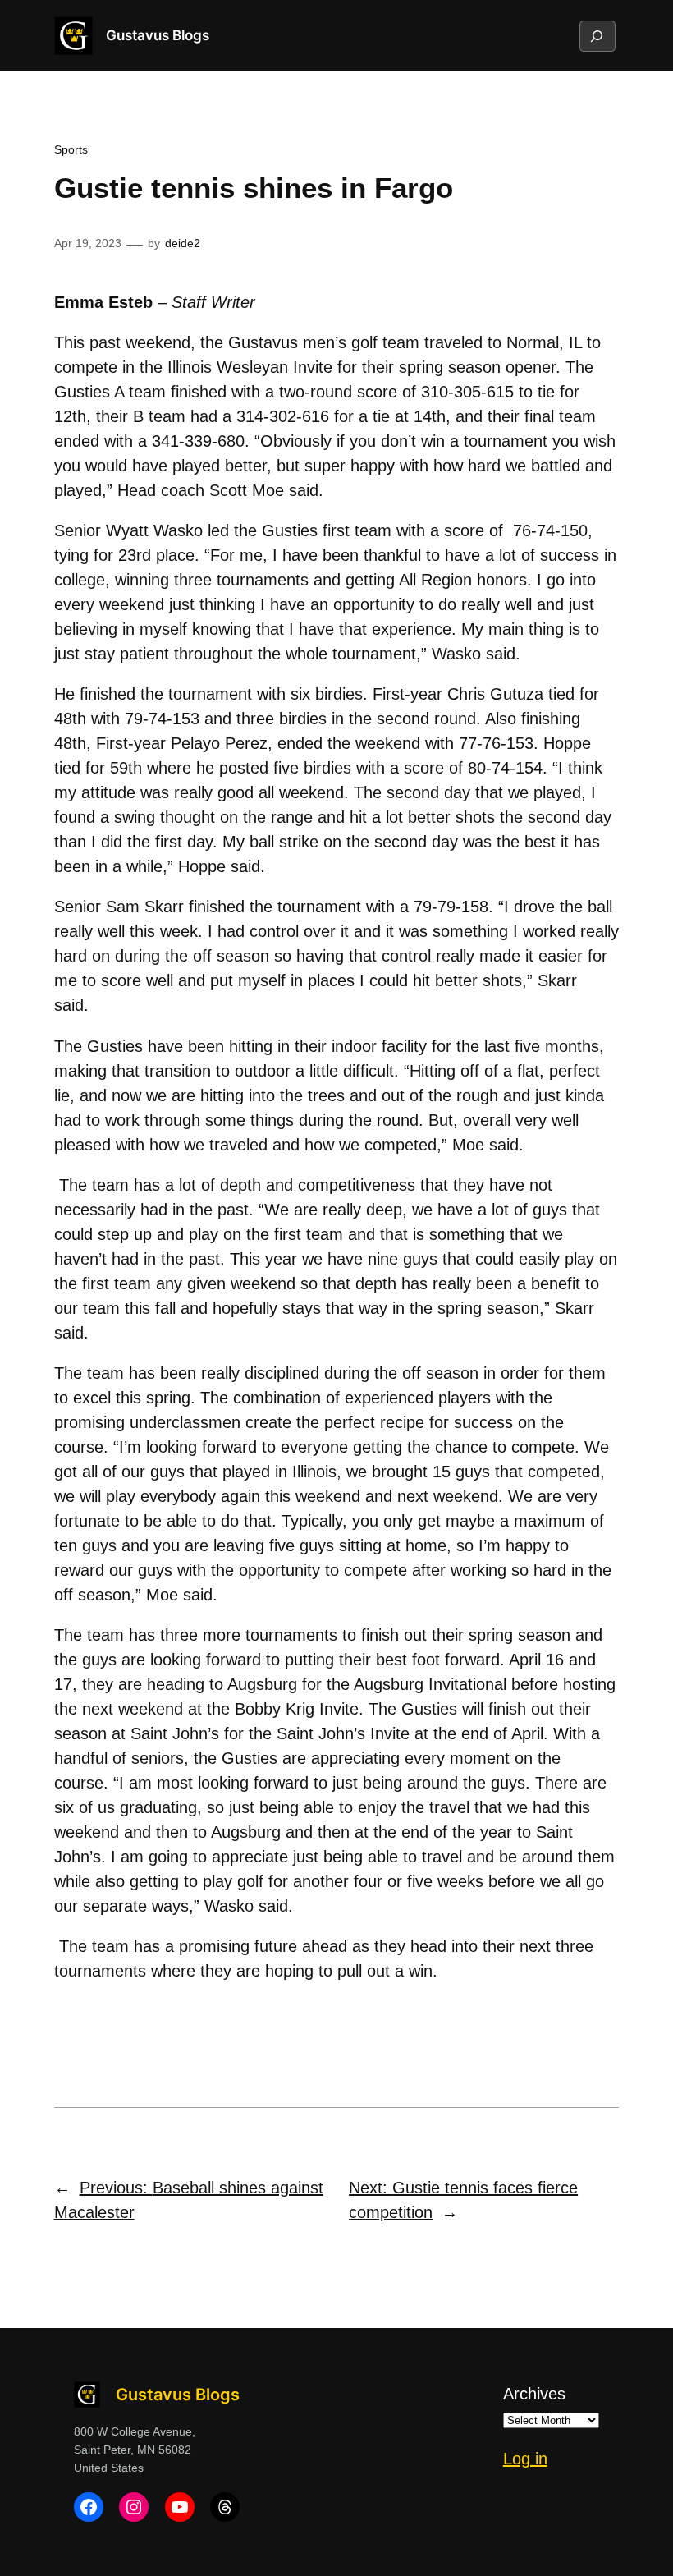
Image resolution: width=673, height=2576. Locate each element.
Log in (525, 2459)
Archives (534, 2394)
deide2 (183, 243)
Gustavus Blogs (158, 35)
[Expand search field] (597, 36)
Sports (71, 149)
